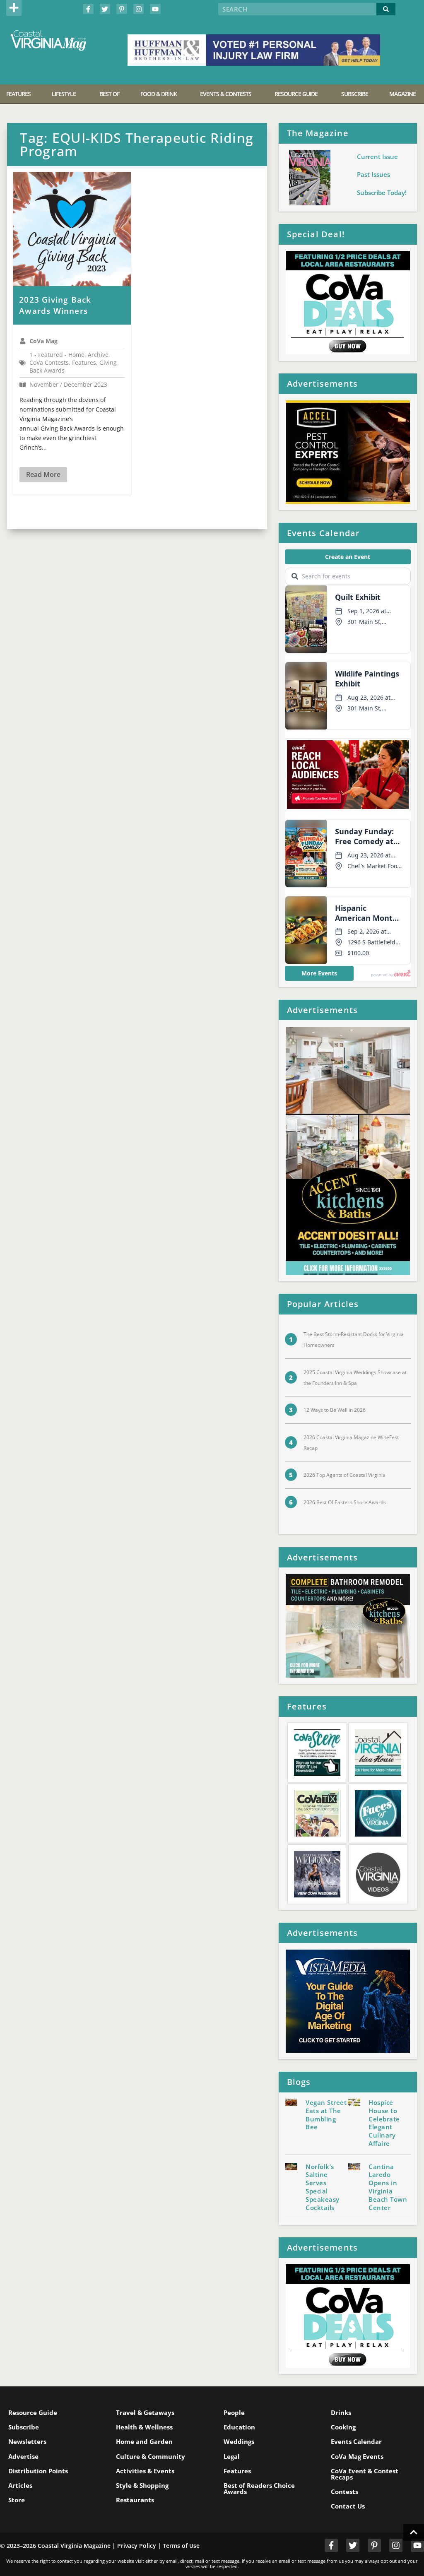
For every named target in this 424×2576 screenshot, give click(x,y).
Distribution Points (38, 2471)
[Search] (386, 9)
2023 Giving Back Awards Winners (55, 305)
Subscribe (24, 2427)
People (234, 2412)
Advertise (23, 2456)
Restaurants (135, 2500)
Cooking (343, 2427)
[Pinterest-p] (122, 9)
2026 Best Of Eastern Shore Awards (345, 1502)
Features (237, 2471)
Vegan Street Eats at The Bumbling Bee (326, 2115)
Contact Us (348, 2506)
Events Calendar (356, 2441)
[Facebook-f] (88, 9)
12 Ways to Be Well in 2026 (335, 1410)
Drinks (341, 2412)
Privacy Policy (137, 2546)
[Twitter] (105, 9)
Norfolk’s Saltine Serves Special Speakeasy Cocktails (323, 2187)
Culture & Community (151, 2456)
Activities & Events (145, 2471)
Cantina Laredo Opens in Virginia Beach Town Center (388, 2187)
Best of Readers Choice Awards (259, 2488)
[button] (14, 8)
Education (239, 2427)
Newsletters (27, 2441)
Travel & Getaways (145, 2412)
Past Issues (373, 174)
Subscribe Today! (382, 193)
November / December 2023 (68, 385)
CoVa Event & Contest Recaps (365, 2474)
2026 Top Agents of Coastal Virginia (344, 1475)
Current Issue (377, 156)
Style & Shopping (142, 2485)
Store (17, 2500)
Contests (344, 2492)
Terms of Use (181, 2546)
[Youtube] (155, 9)
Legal (232, 2456)
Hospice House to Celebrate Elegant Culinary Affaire (384, 2123)
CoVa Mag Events (357, 2456)
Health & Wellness (144, 2427)
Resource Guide (33, 2412)
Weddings (239, 2441)
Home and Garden (144, 2441)
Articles (20, 2485)
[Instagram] (139, 9)
